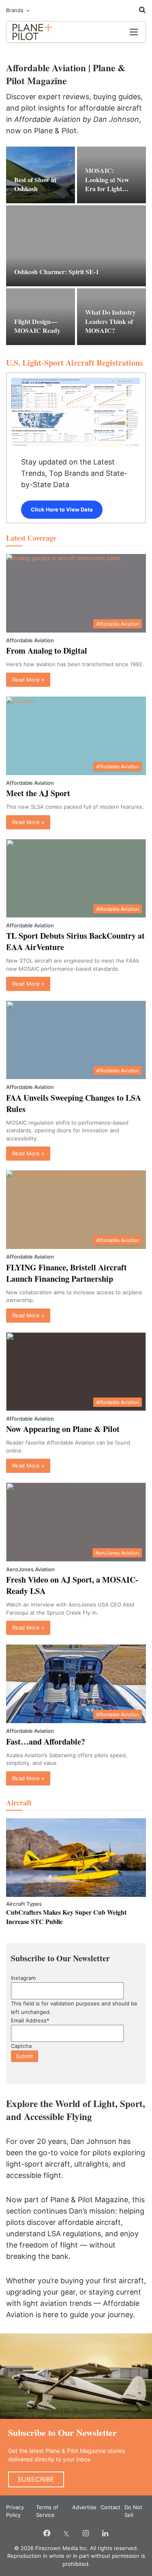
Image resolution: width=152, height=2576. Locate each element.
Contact (110, 2507)
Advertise (84, 2507)
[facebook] (47, 2533)
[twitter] (66, 2533)
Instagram (23, 1978)
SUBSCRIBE (36, 2479)
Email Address (30, 2020)
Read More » (28, 680)
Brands (15, 10)
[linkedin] (105, 2533)
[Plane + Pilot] (48, 32)
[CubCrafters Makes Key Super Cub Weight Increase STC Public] (76, 1858)
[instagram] (86, 2533)
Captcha (21, 2046)
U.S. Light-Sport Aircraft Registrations (75, 363)
